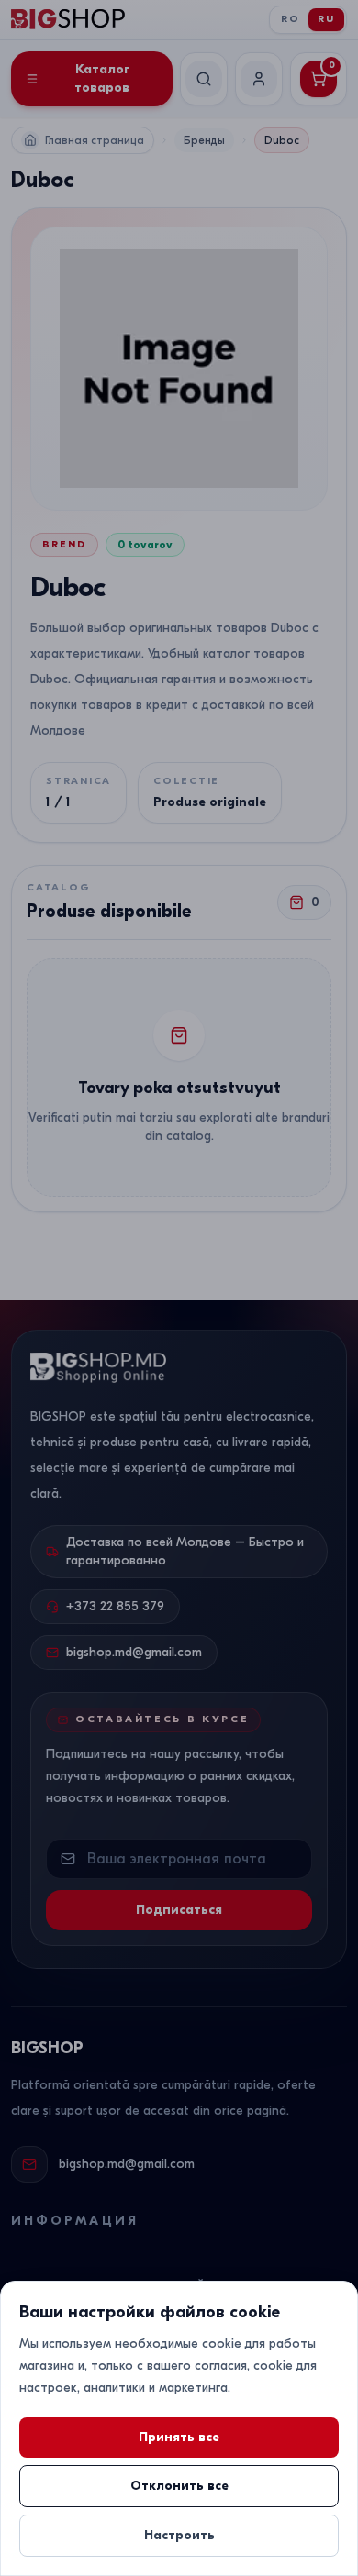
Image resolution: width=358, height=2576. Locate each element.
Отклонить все (179, 2486)
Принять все (179, 2437)
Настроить (179, 2535)
